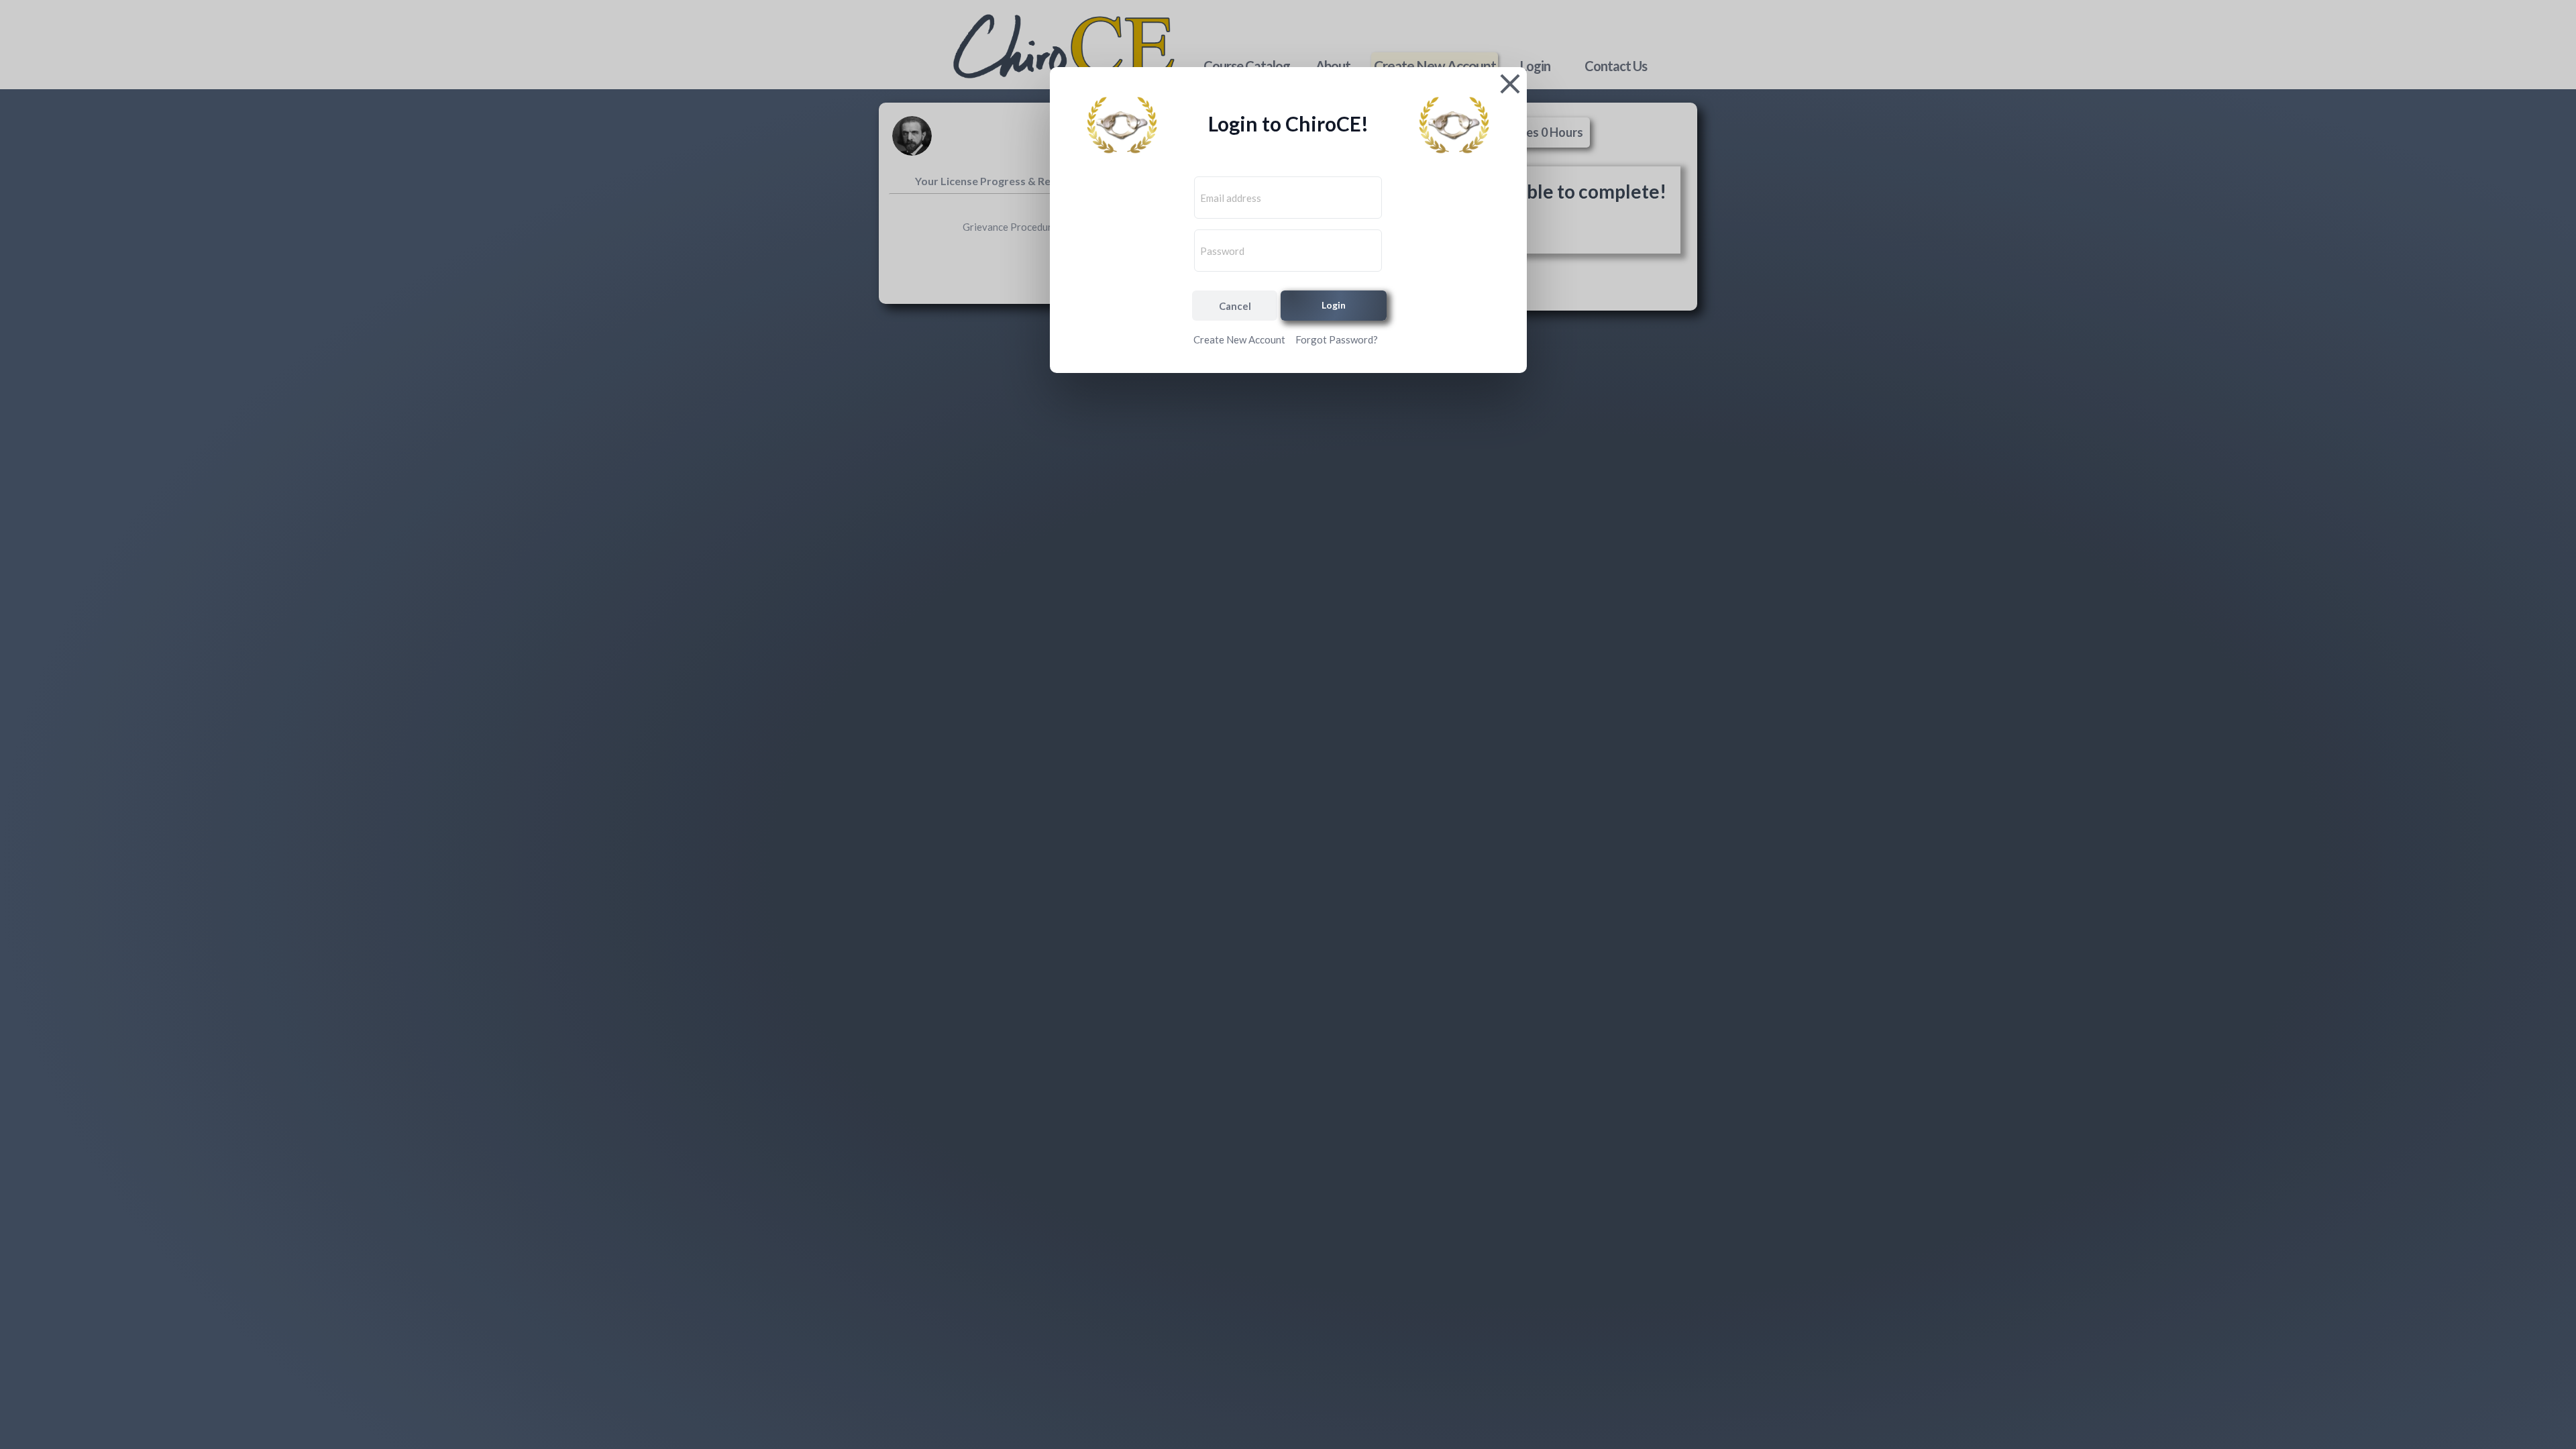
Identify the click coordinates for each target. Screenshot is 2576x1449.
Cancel (1235, 306)
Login (1334, 305)
